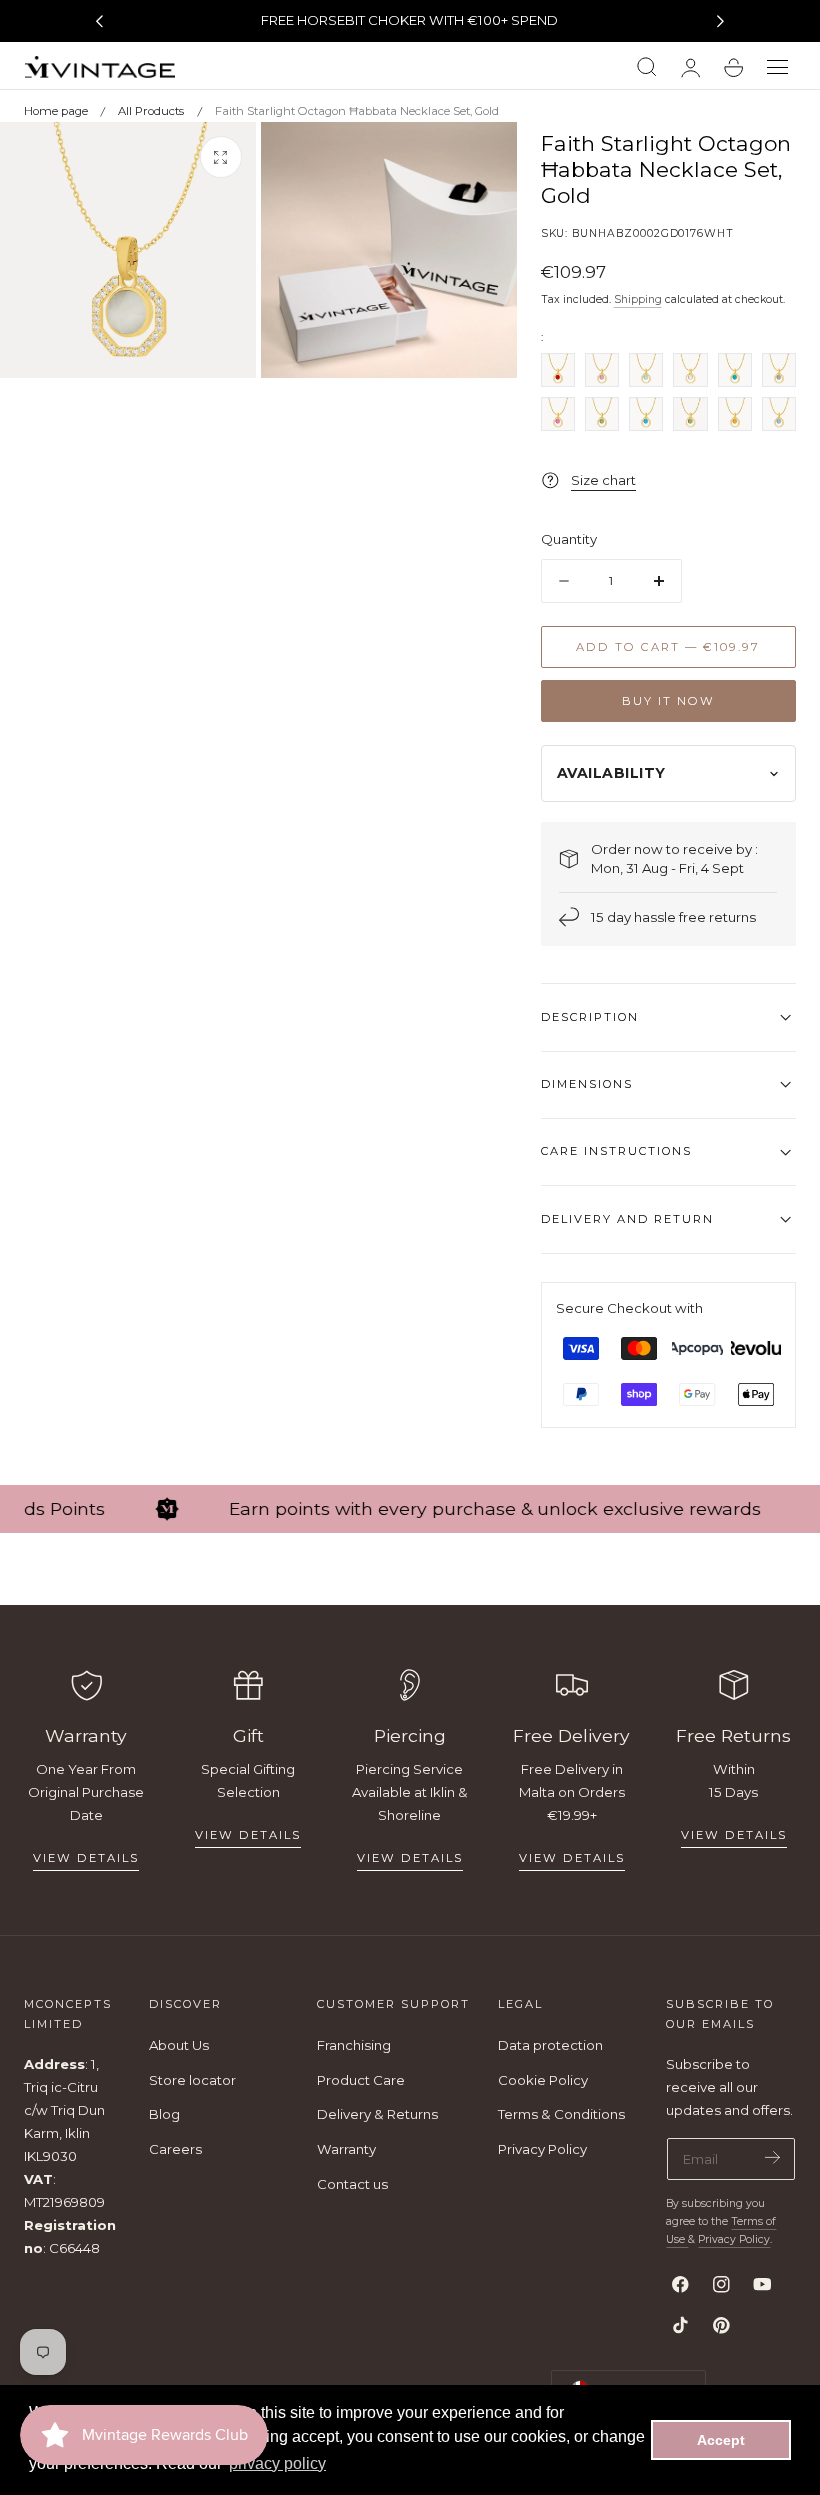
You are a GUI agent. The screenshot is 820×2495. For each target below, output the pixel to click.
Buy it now (668, 701)
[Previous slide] (99, 21)
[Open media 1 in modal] (221, 157)
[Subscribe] (772, 2157)
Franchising (354, 2045)
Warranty (346, 2149)
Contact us (352, 2184)
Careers (175, 2149)
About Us (179, 2045)
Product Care (361, 2080)
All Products (151, 111)
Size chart (603, 480)
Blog (164, 2114)
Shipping (638, 299)
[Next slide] (721, 21)
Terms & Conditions (561, 2114)
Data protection (550, 2045)
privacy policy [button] (277, 2463)
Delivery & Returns (377, 2114)
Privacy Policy (542, 2149)
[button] (778, 68)
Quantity (569, 539)
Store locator (192, 2080)
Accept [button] (721, 2440)
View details (86, 1858)
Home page (56, 111)
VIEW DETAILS (248, 1835)
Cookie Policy (543, 2080)
